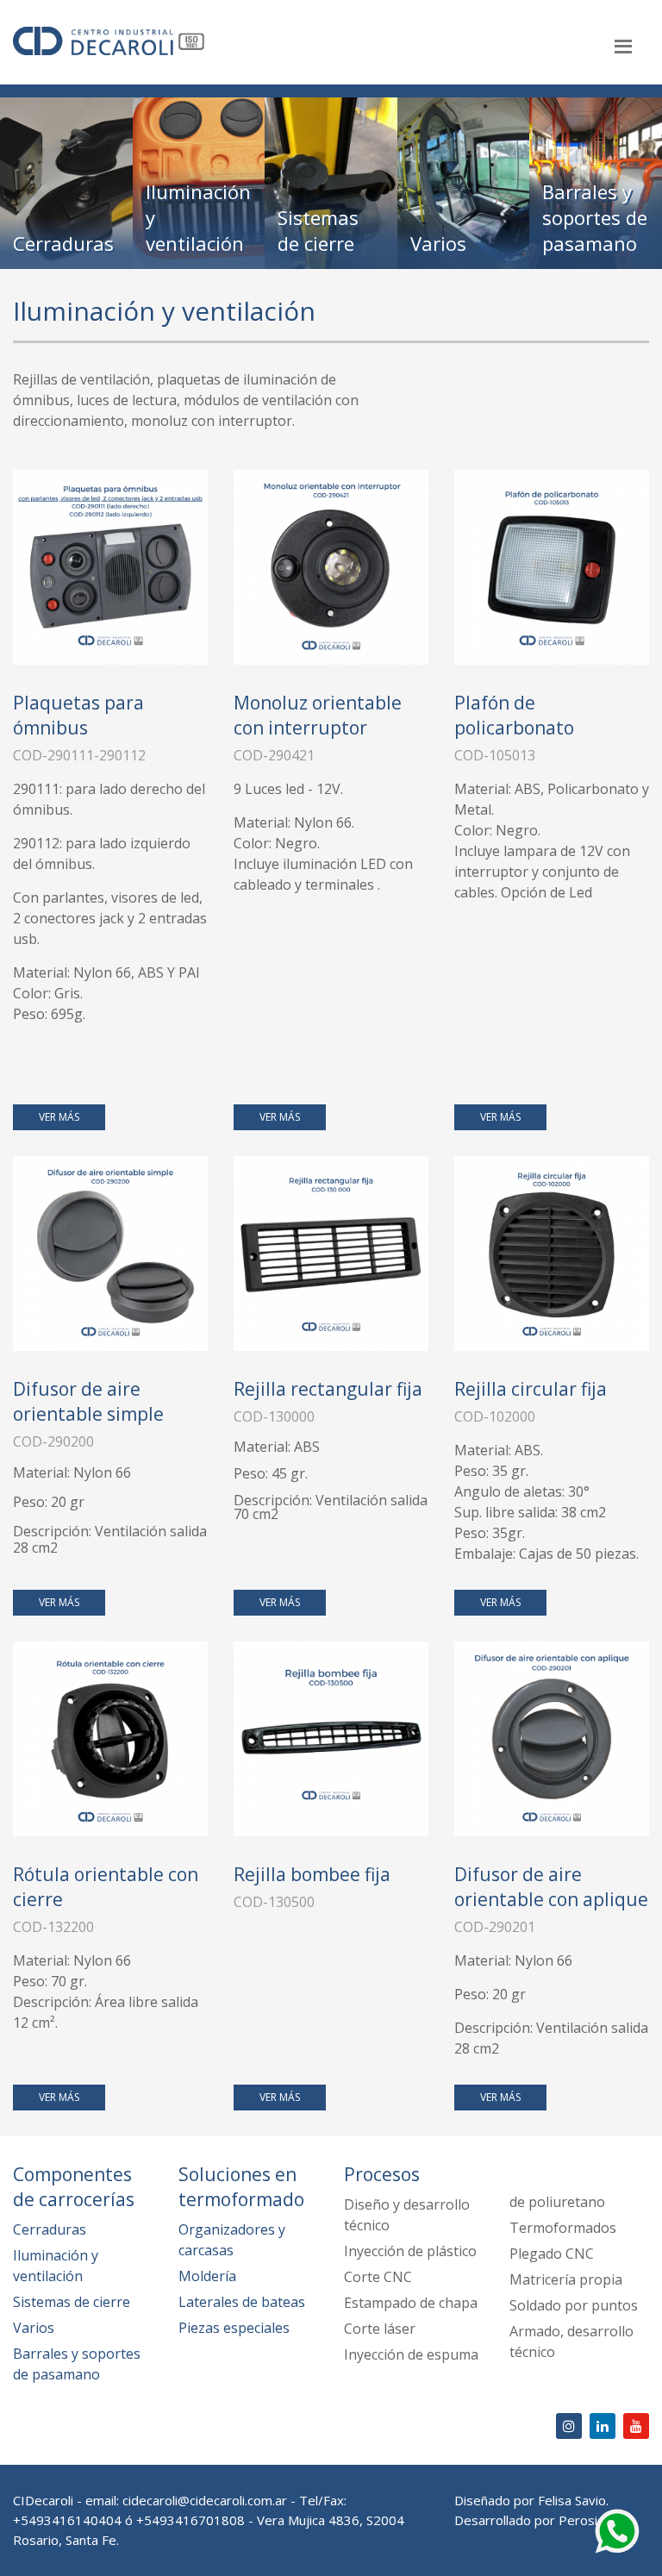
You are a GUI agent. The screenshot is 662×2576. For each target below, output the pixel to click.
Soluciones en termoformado (241, 2187)
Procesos (382, 2174)
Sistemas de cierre (72, 2302)
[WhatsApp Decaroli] (617, 2529)
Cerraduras (50, 2229)
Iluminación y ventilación (56, 2266)
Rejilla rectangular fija (328, 1389)
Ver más (59, 1117)
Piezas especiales (234, 2328)
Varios (34, 2328)
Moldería (207, 2276)
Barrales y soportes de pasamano (77, 2364)
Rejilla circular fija (531, 1389)
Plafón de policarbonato (514, 715)
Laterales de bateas (242, 2302)
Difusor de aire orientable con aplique (551, 1887)
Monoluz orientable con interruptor (318, 715)
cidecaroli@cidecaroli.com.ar (205, 2500)
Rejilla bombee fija (312, 1874)
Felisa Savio (572, 2500)
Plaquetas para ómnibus (78, 715)
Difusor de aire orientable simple (88, 1401)
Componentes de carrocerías (74, 2187)
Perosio (582, 2520)
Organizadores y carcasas (232, 2240)
